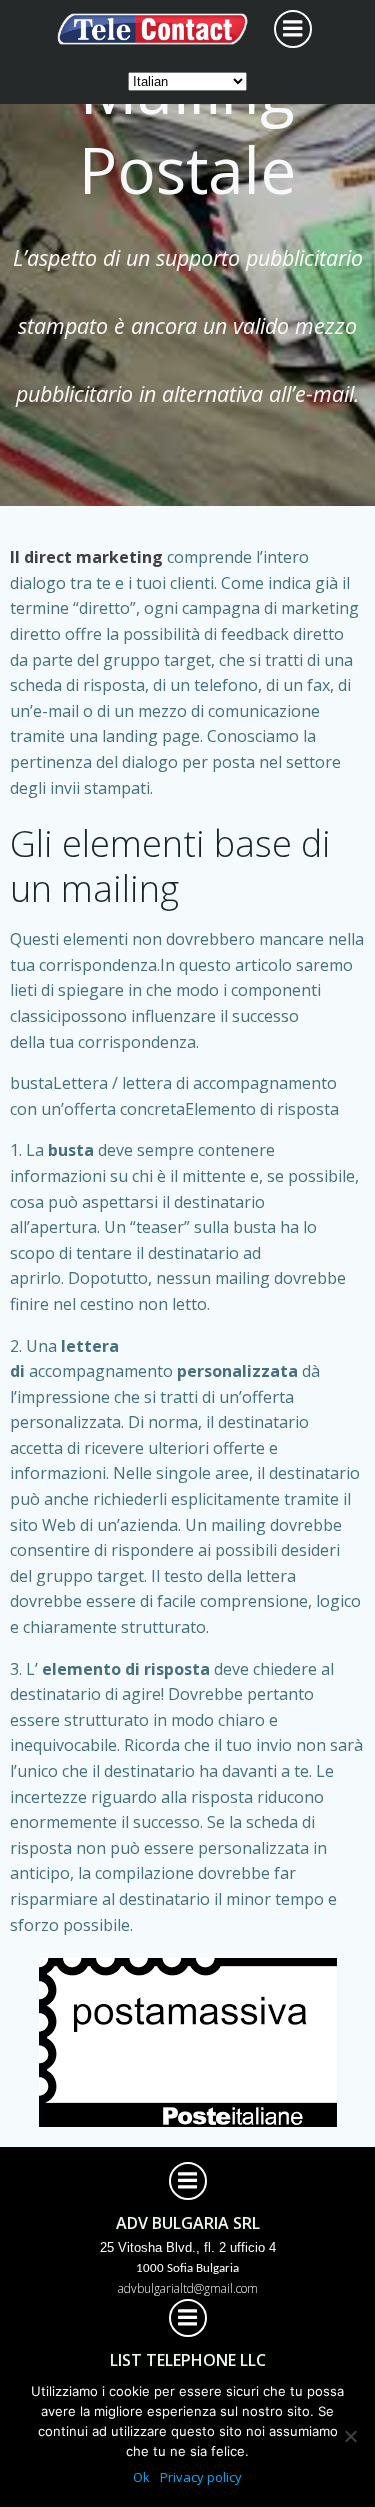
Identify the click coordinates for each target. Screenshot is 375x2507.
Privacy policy (201, 2477)
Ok (141, 2477)
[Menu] (293, 29)
